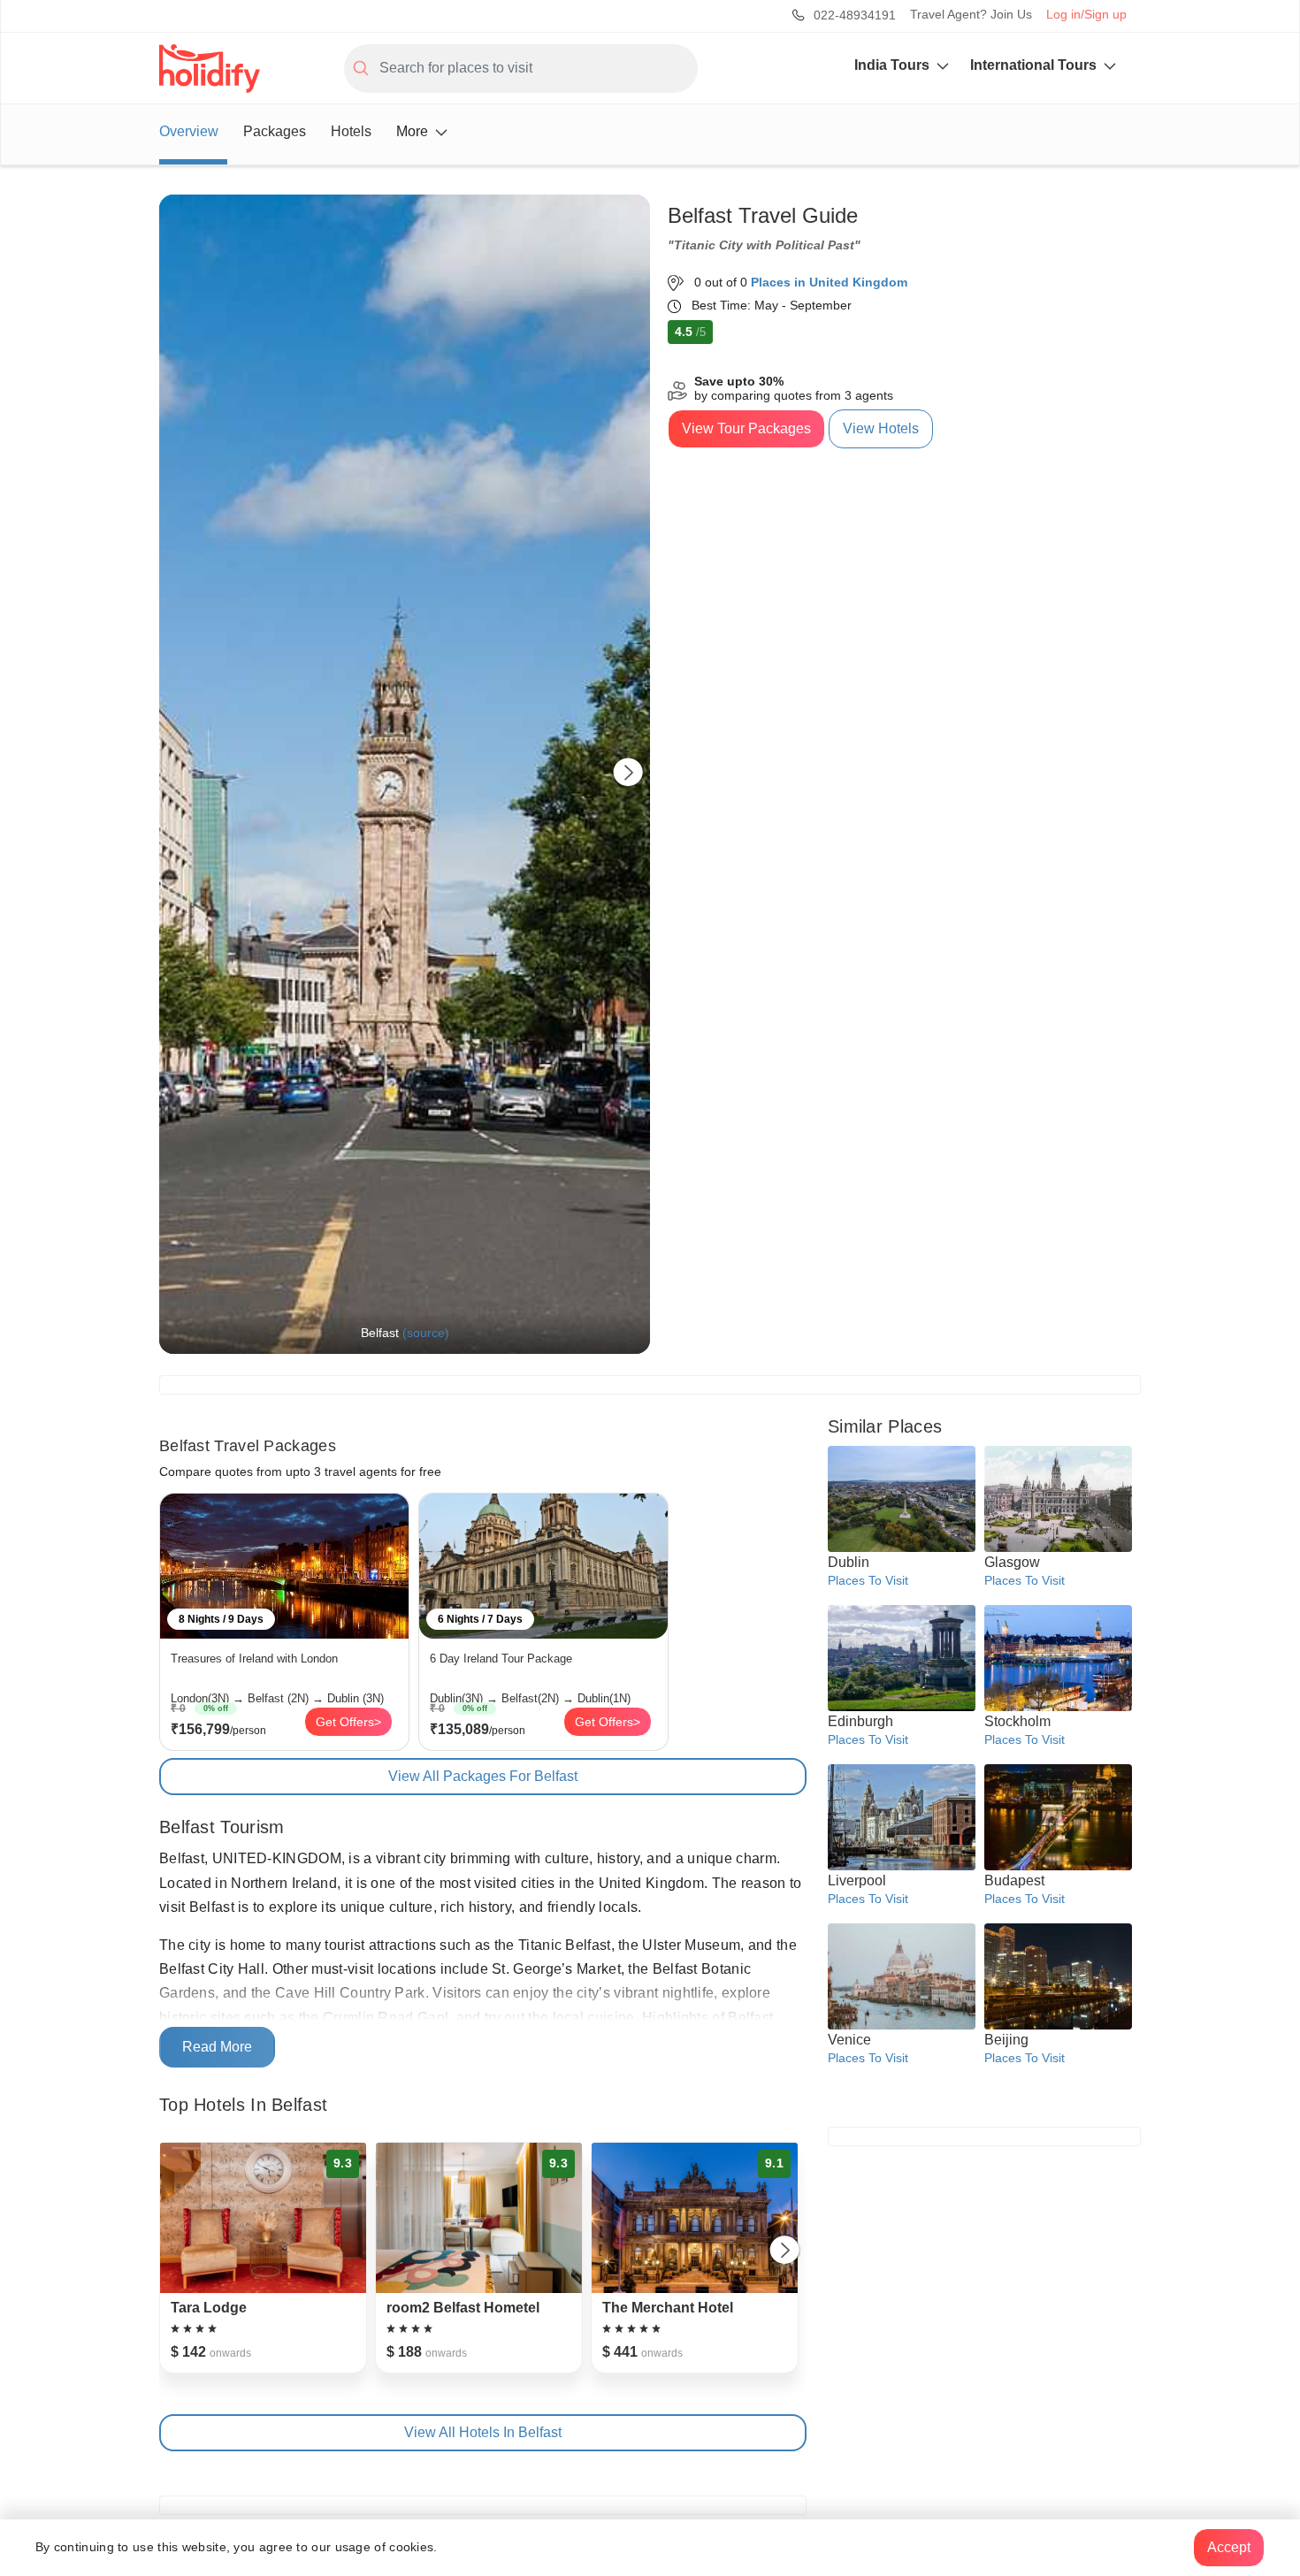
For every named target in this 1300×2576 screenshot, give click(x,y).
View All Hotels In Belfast (483, 2432)
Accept (1229, 2547)
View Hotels (881, 428)
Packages (275, 131)
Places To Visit (868, 1580)
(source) (426, 1333)
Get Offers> (348, 1722)
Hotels (351, 131)
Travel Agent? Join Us (971, 14)
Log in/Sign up (1086, 14)
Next (628, 774)
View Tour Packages (746, 428)
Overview (189, 131)
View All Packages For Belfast (483, 1776)
